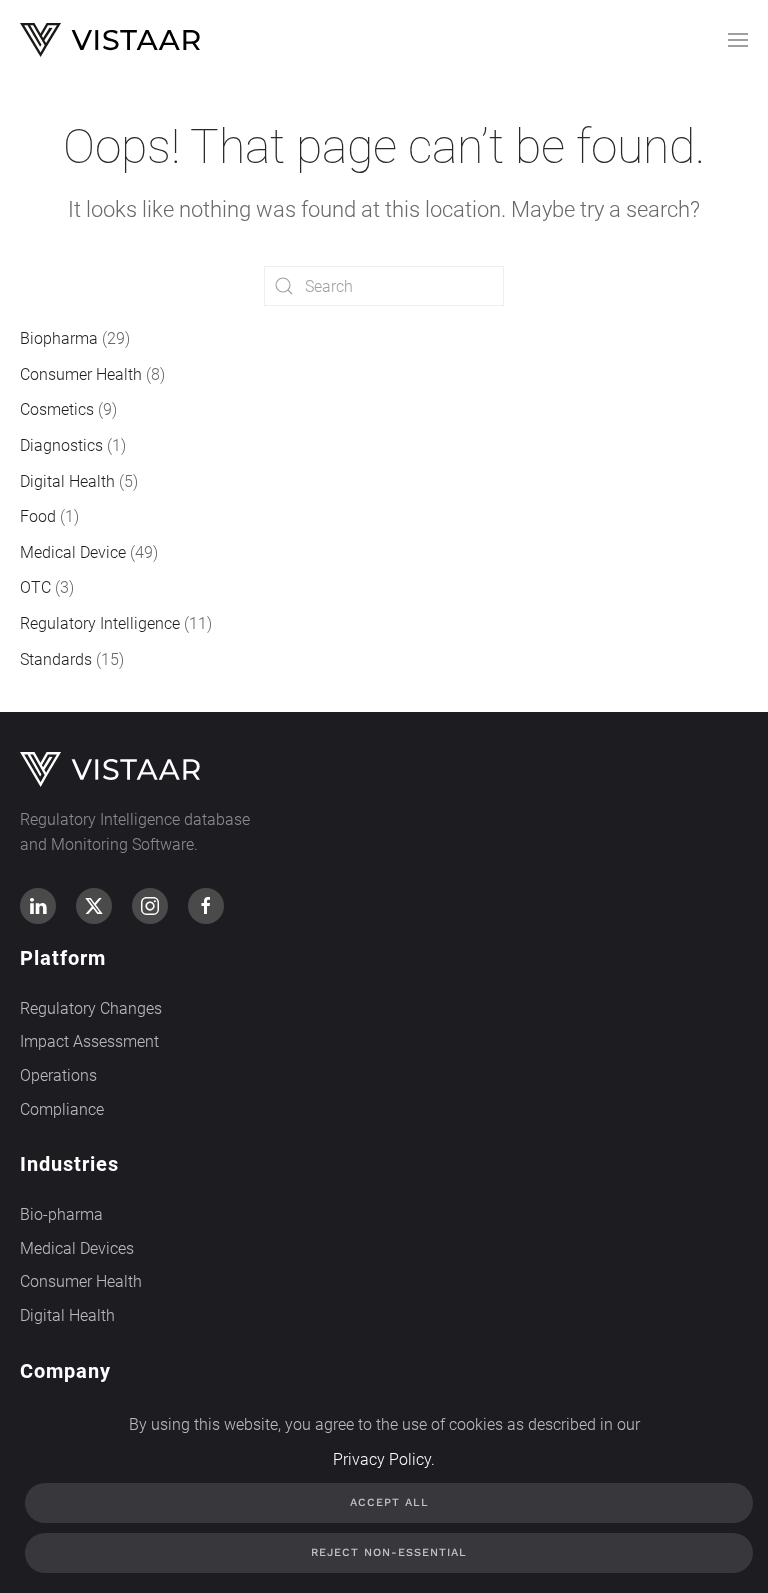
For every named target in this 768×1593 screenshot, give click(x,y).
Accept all (389, 1502)
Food (38, 516)
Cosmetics (57, 409)
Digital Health (67, 481)
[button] (738, 40)
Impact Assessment (89, 1041)
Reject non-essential (389, 1552)
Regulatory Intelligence (100, 623)
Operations (58, 1075)
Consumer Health (81, 374)
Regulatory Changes (91, 1008)
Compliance (62, 1109)
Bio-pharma (61, 1214)
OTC (35, 587)
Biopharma (59, 338)
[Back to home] (110, 40)
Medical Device (73, 552)
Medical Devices (77, 1248)
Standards (56, 659)
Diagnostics (61, 445)
